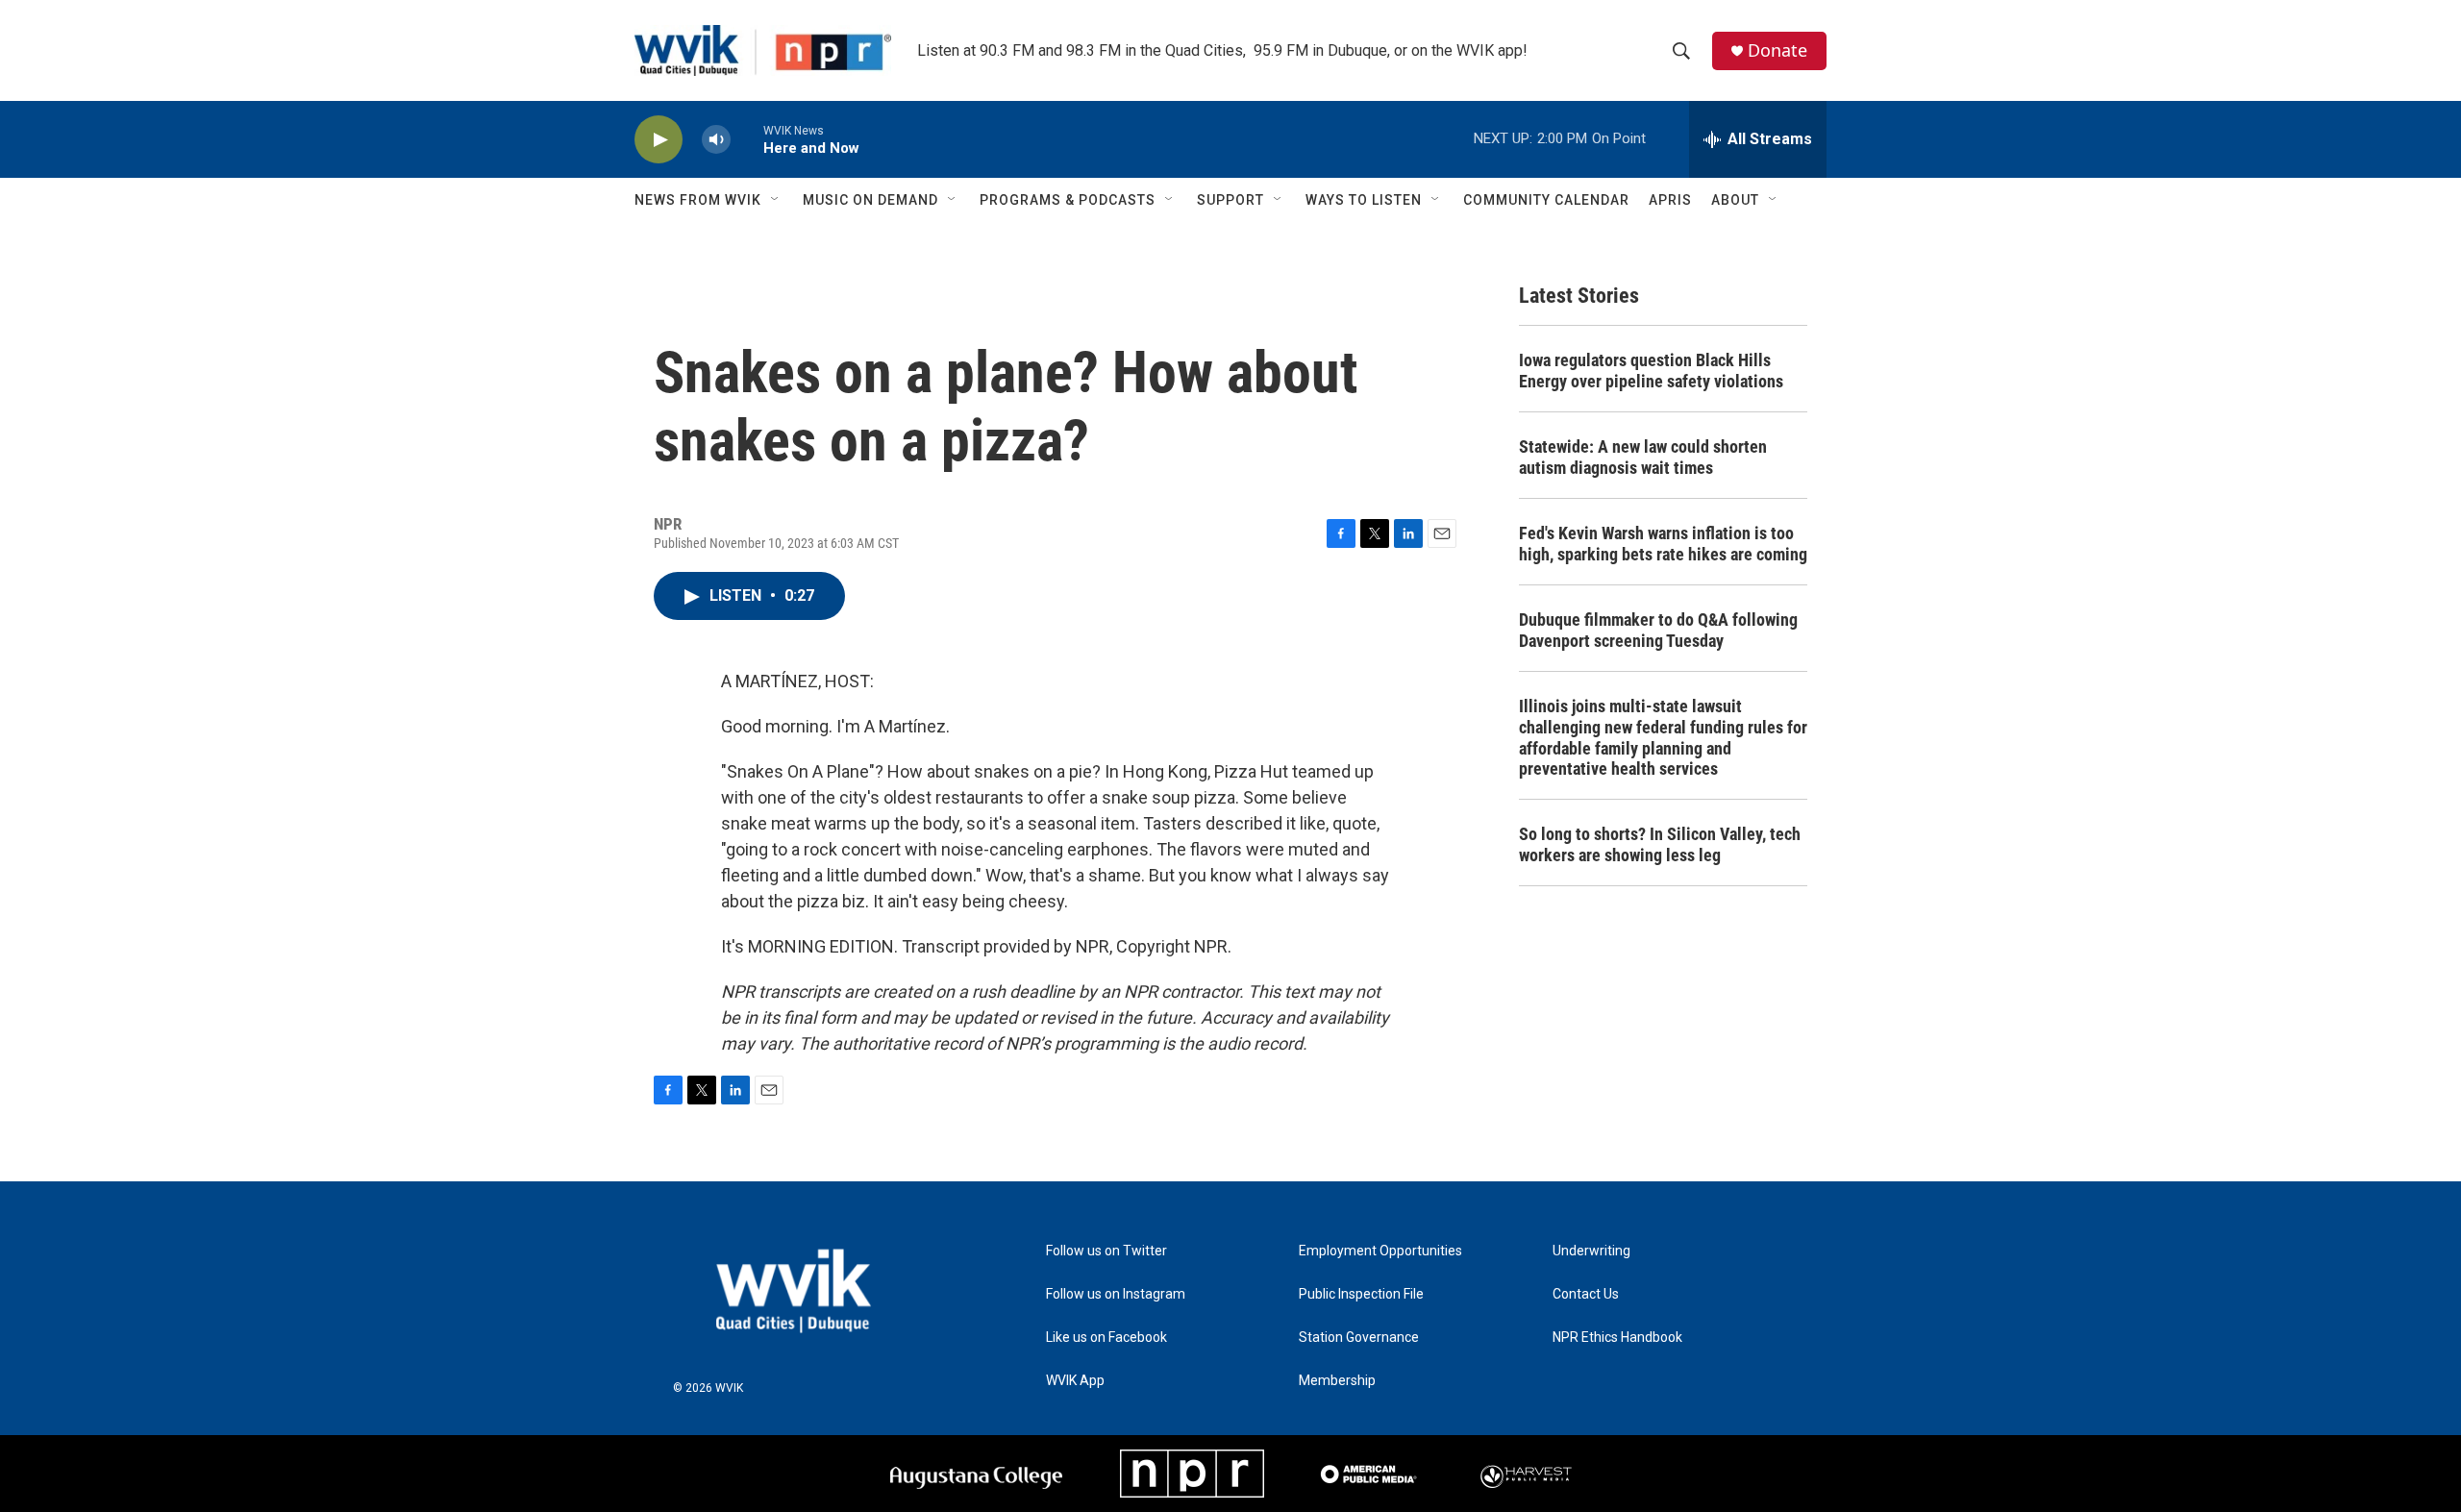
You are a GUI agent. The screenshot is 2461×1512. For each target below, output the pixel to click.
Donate (1777, 50)
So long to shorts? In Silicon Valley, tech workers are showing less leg (1660, 844)
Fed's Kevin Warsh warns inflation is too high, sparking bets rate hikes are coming (1663, 544)
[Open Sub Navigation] (776, 200)
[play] (659, 140)
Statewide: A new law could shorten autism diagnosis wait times (1643, 457)
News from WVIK (698, 200)
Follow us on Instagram (1116, 1294)
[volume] (716, 140)
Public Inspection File (1361, 1294)
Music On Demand (870, 200)
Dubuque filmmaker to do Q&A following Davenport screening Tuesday (1658, 630)
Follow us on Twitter (1106, 1251)
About (1735, 200)
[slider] (747, 139)
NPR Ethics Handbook (1617, 1338)
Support (1230, 200)
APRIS (1670, 200)
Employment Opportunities (1380, 1251)
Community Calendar (1546, 200)
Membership (1337, 1381)
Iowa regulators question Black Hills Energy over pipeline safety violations (1651, 371)
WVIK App (1075, 1381)
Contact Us (1586, 1294)
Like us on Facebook (1106, 1338)
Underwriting (1591, 1251)
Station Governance (1359, 1338)
